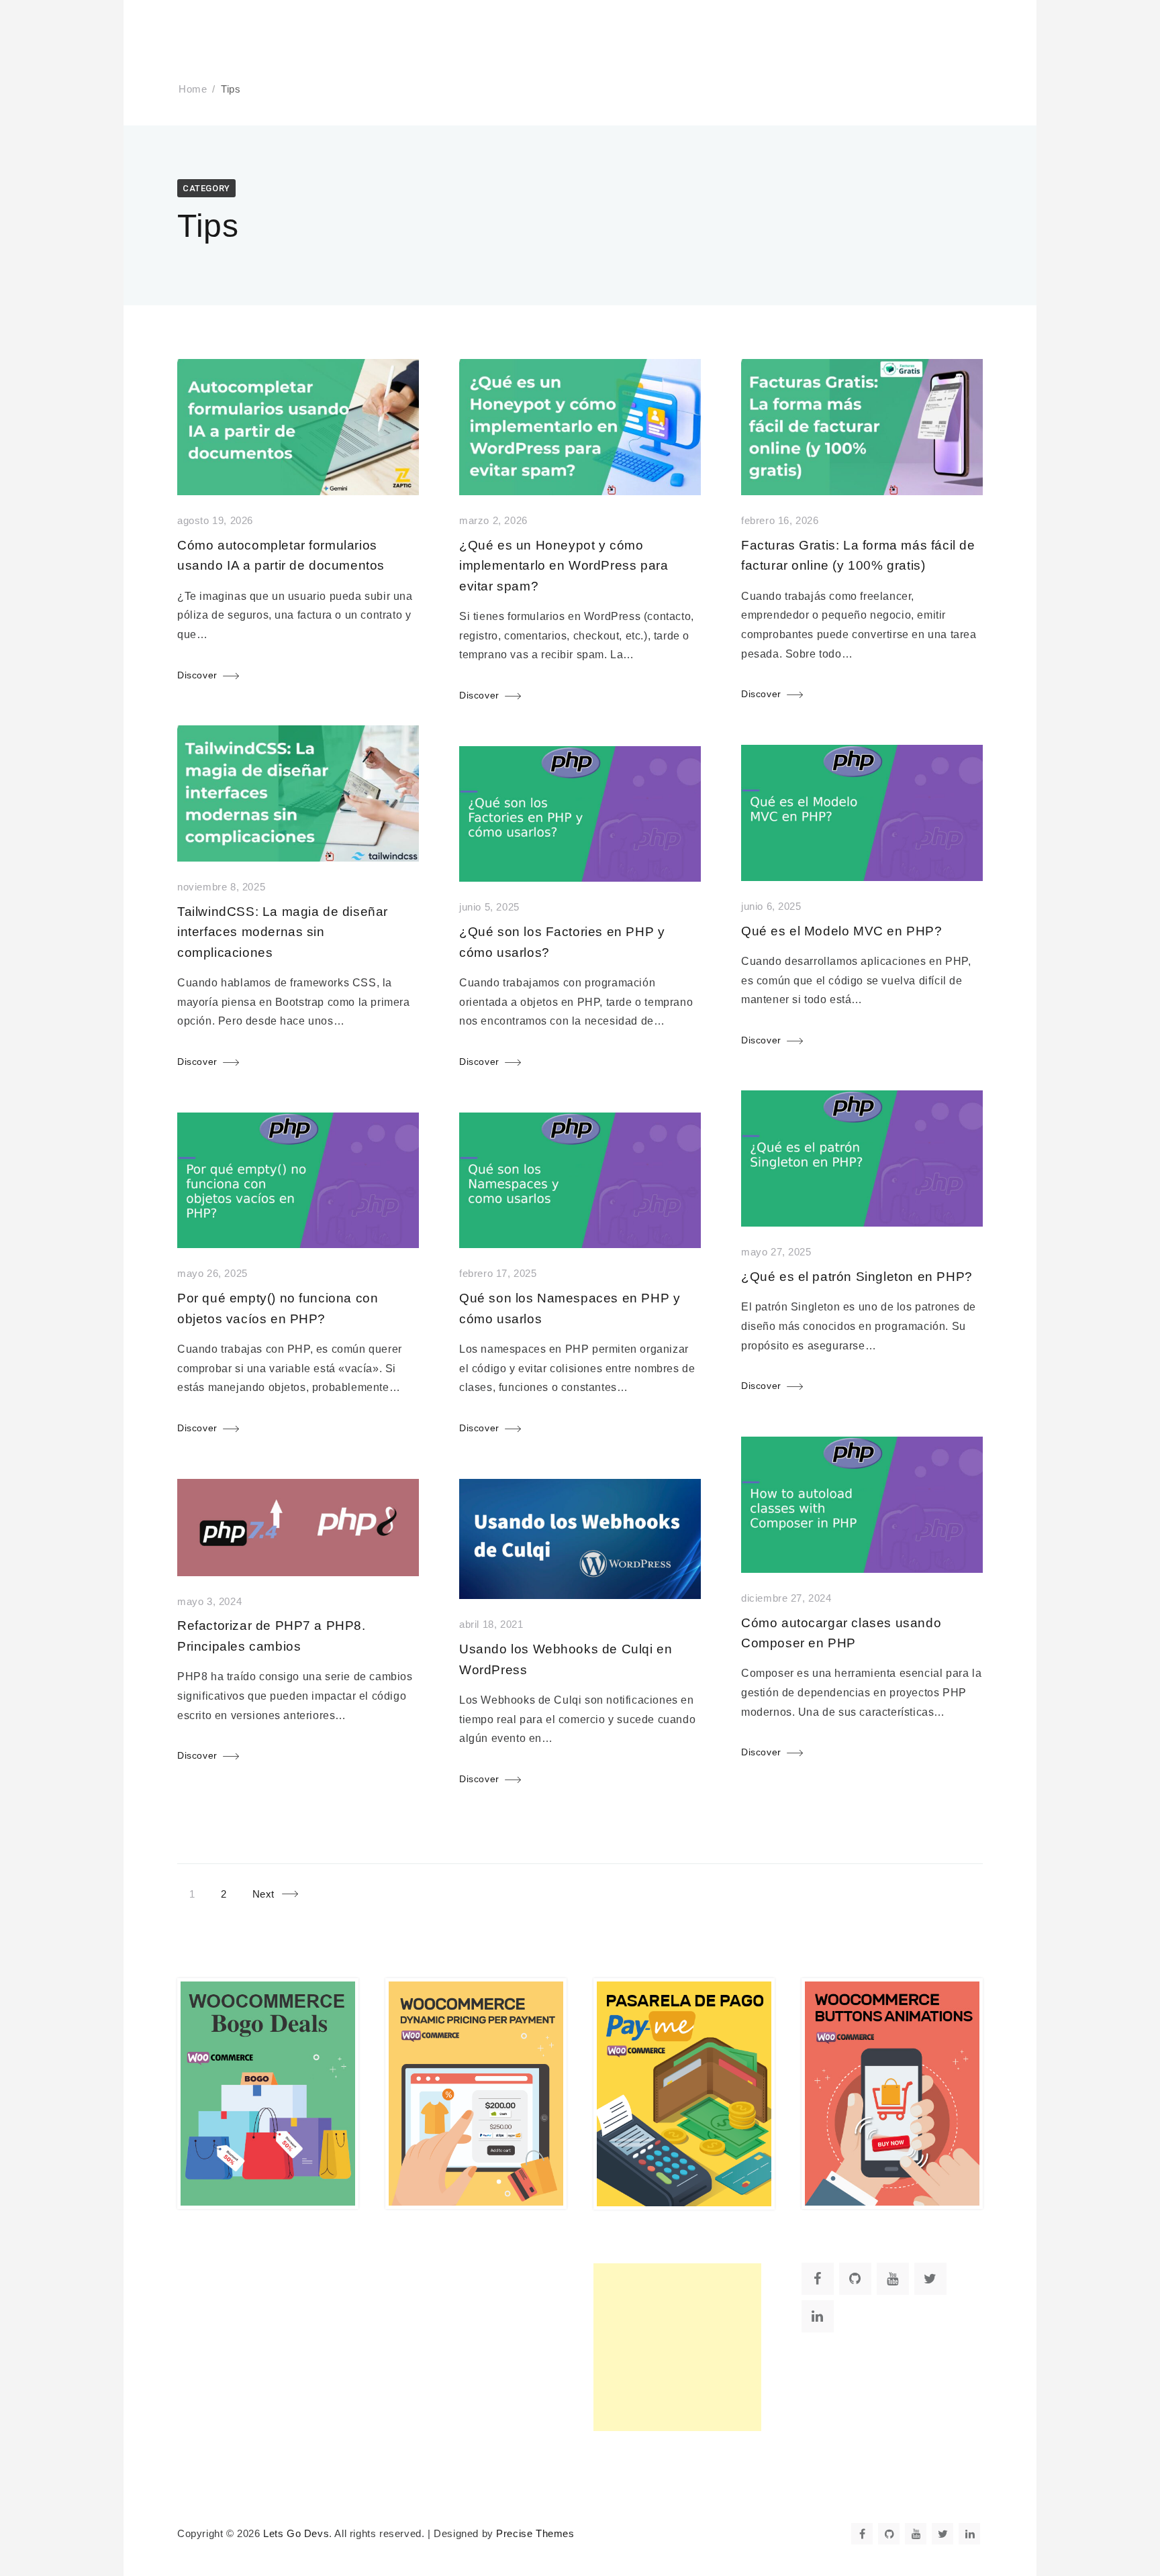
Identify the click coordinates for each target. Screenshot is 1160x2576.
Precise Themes (535, 2534)
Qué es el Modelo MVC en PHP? (842, 931)
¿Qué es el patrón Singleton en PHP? (857, 1277)
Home (193, 89)
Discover (197, 675)
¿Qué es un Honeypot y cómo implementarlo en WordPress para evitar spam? (564, 566)
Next (263, 1894)
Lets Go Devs (296, 2534)
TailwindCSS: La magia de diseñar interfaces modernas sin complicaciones (283, 932)
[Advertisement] (677, 2347)
